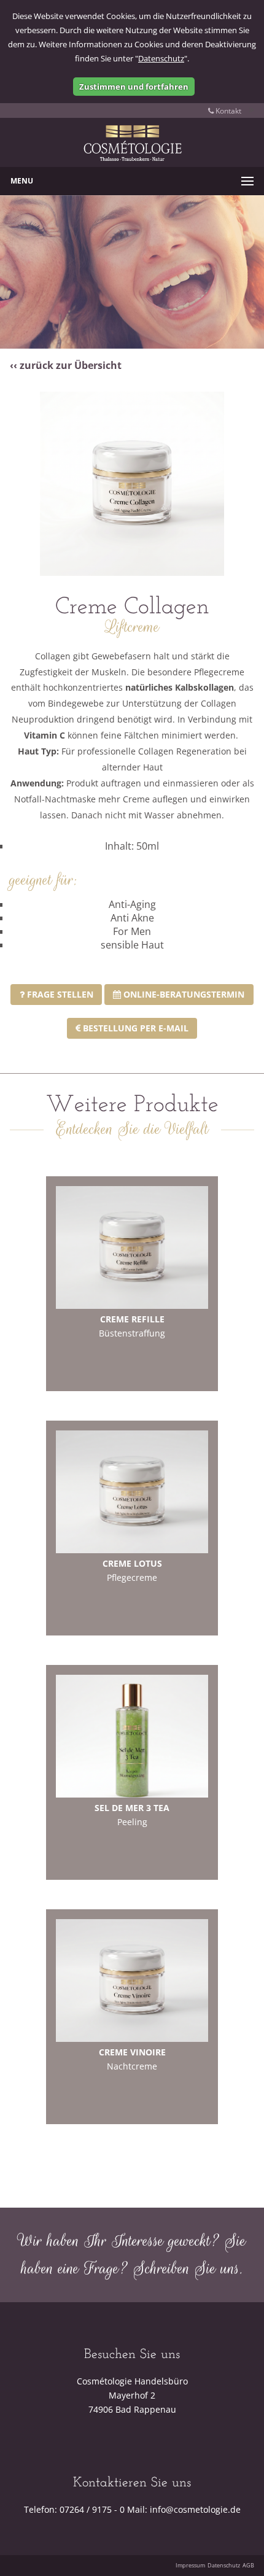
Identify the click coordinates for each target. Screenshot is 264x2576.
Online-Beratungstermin (183, 994)
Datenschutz (161, 58)
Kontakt (227, 111)
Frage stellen (59, 994)
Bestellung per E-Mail (134, 1028)
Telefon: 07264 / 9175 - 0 (74, 2509)
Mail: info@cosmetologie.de (184, 2509)
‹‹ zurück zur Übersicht (66, 365)
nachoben (242, 2537)
